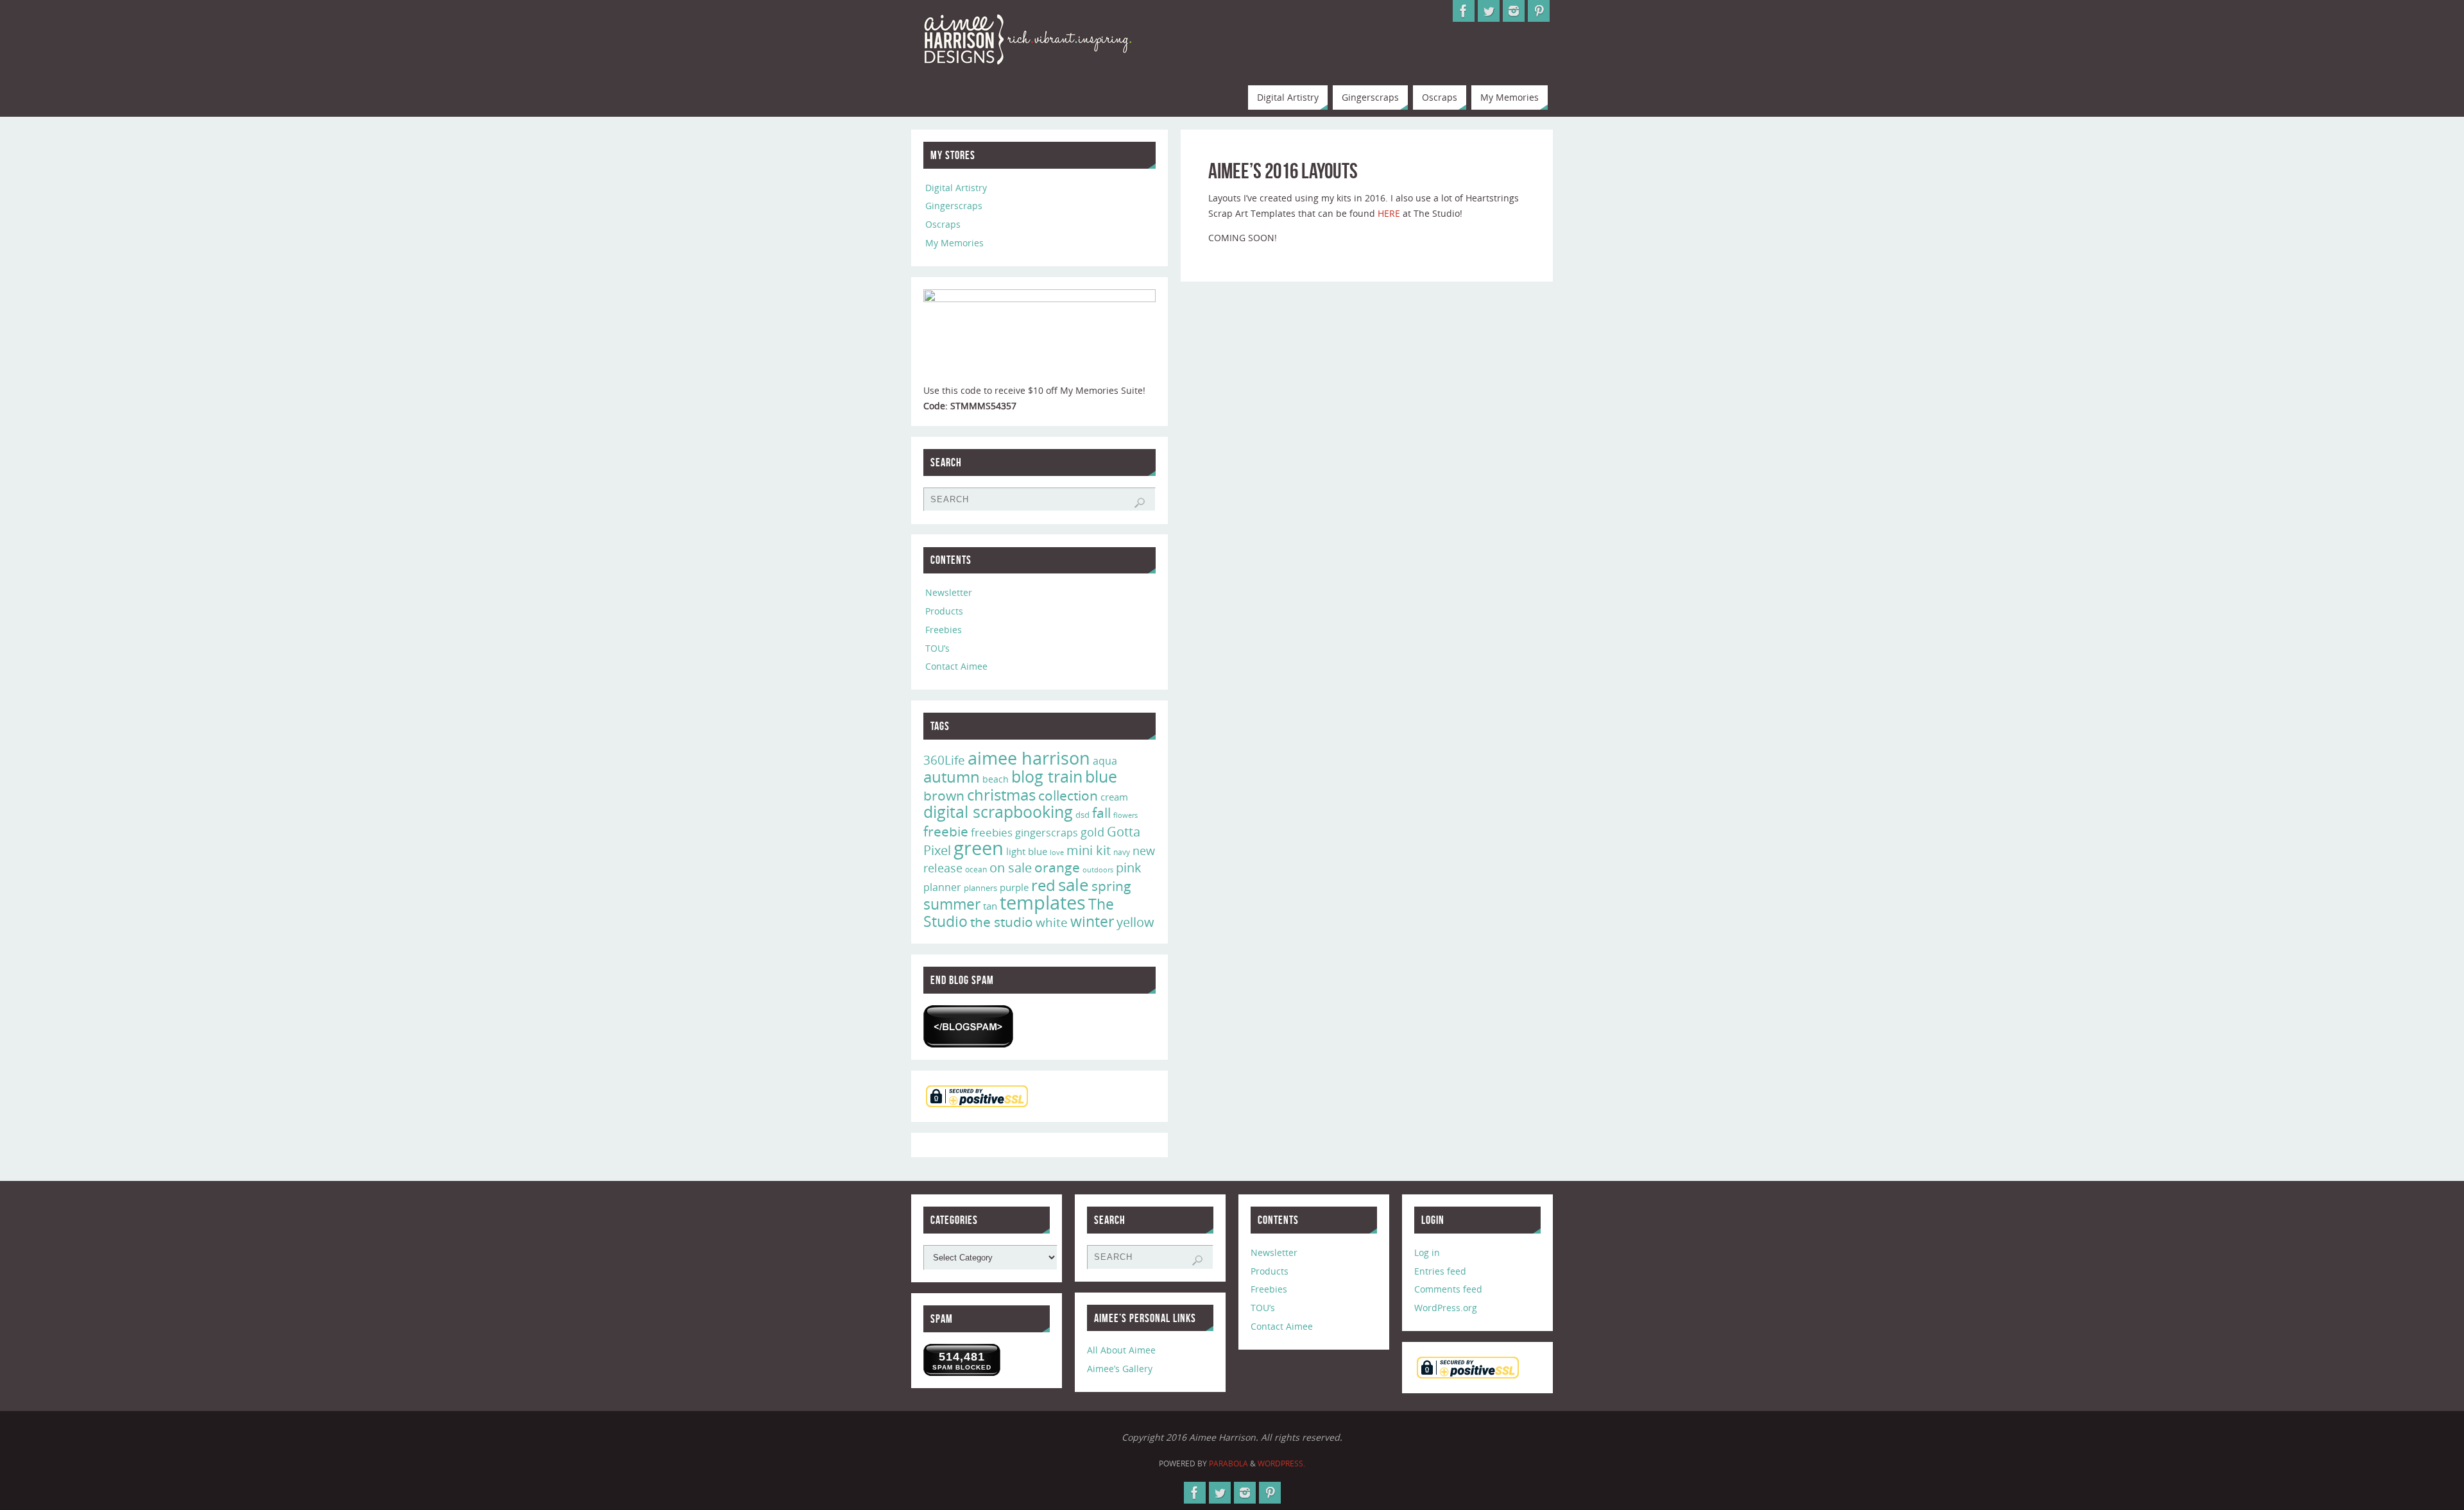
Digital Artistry (956, 188)
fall (1101, 812)
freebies (992, 832)
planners (980, 888)
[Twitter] (1489, 11)
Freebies (944, 630)
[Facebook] (1464, 11)
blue (1101, 776)
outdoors (1098, 870)
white (1052, 922)
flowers (1125, 815)
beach (996, 779)
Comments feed (1448, 1289)
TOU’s (937, 648)
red (1043, 885)
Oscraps (943, 224)
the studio (1002, 922)
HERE (1389, 213)
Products (944, 611)
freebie (946, 831)
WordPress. (1281, 1463)
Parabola (1228, 1463)
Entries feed (1440, 1271)
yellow (1135, 922)
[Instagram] (1514, 11)
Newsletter (949, 592)
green (979, 848)
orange (1057, 867)
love (1057, 852)
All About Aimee (1121, 1350)
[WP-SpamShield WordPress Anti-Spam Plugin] (968, 1026)
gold (1092, 832)
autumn (952, 777)
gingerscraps (1047, 833)
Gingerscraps (954, 206)
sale (1074, 885)
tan (990, 906)
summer (952, 904)
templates (1043, 903)
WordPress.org (1446, 1308)
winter (1092, 921)
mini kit (1089, 850)
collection (1068, 795)
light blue (1027, 851)
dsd (1082, 815)
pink (1129, 867)
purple (1014, 887)
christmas (1001, 794)
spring (1111, 886)
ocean (976, 870)
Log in (1427, 1252)
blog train (1047, 776)
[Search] (1140, 503)
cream (1114, 797)
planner (942, 887)
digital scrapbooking (998, 812)
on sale (1011, 867)
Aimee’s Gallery (1120, 1369)
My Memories (954, 243)
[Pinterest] (1539, 11)
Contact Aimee (956, 666)
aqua (1105, 761)
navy (1122, 852)
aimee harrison (1029, 758)
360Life (944, 760)
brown (944, 795)
